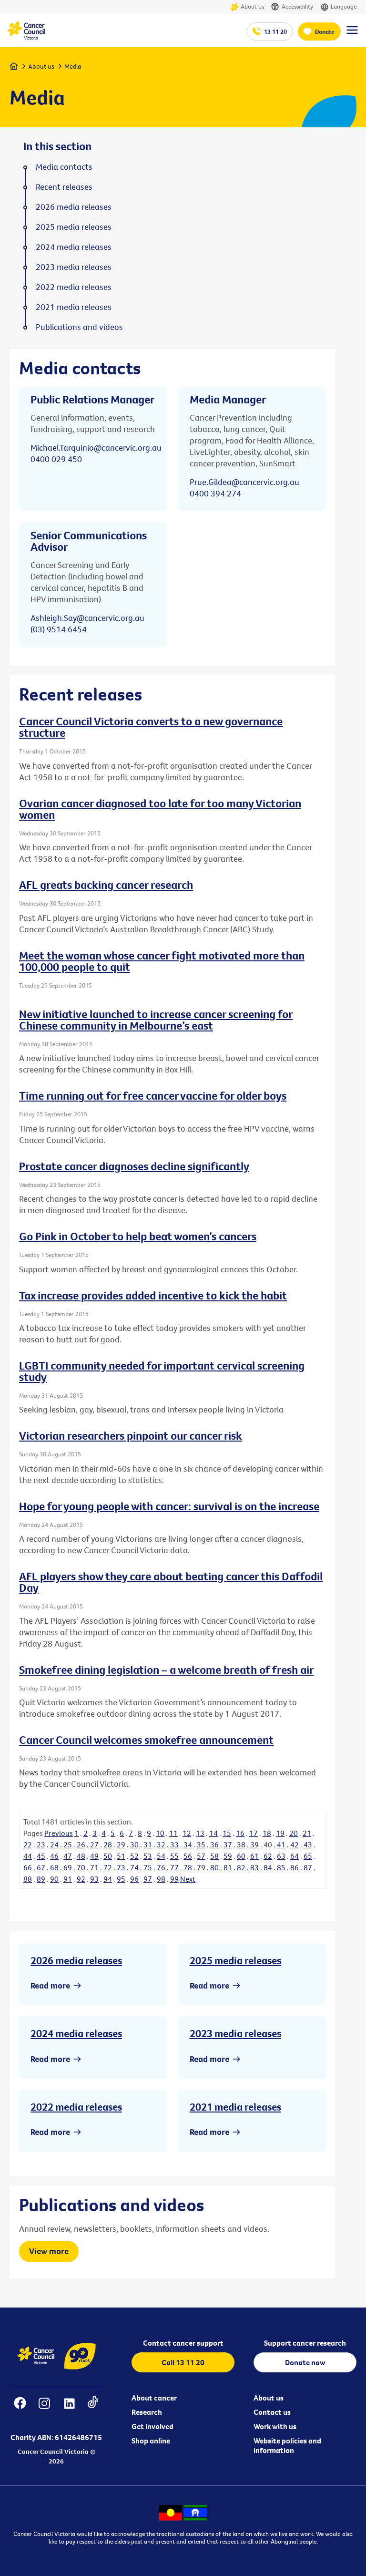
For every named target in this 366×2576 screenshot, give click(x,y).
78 (188, 1867)
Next (188, 1879)
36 (214, 1844)
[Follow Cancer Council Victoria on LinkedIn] (69, 2409)
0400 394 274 (215, 493)
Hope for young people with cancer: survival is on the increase (169, 1506)
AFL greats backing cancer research (106, 885)
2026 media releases (76, 1960)
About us (252, 6)
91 (68, 1879)
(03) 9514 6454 (59, 629)
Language (344, 6)
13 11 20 (275, 31)
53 (148, 1856)
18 (267, 1833)
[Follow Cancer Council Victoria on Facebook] (20, 2409)
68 (54, 1867)
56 (188, 1856)
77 (174, 1867)
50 (108, 1856)
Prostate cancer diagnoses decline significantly (134, 1166)
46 (54, 1856)
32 (161, 1844)
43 (308, 1844)
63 (281, 1856)
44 (28, 1856)
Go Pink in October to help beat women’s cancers (138, 1236)
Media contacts (64, 167)
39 (254, 1844)
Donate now (305, 2362)
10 (160, 1833)
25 (68, 1844)
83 (254, 1867)
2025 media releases (235, 1960)
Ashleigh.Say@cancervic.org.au (87, 618)
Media (73, 66)
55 (174, 1856)
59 (228, 1856)
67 (41, 1867)
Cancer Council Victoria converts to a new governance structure (151, 727)
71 (94, 1867)
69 (68, 1867)
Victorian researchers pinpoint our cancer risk (131, 1435)
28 (108, 1844)
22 (28, 1844)
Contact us (272, 2412)
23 (41, 1844)
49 (94, 1856)
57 (201, 1856)
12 (187, 1833)
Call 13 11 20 (183, 2362)
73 (121, 1867)
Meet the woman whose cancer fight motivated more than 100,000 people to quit (162, 961)
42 (295, 1844)
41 (281, 1844)
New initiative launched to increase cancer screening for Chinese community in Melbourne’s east (156, 1020)
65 (308, 1856)
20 (294, 1833)
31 (148, 1844)
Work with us (275, 2426)
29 (121, 1844)
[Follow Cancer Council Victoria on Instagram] (45, 2409)
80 (214, 1867)
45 (41, 1856)
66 (28, 1867)
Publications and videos (79, 327)
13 (200, 1833)
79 (201, 1867)
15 (227, 1833)
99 (174, 1879)
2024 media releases (76, 2033)
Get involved (152, 2426)
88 (28, 1879)
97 (148, 1879)
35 (201, 1844)
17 (254, 1833)
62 (268, 1856)
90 (54, 1879)
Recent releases (64, 187)
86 (295, 1867)
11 (173, 1833)
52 (134, 1856)
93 (94, 1879)
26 (81, 1844)
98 (161, 1879)
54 (161, 1856)
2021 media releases (235, 2107)
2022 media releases (76, 2107)
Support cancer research (305, 2343)
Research (147, 2412)
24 (54, 1844)
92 (81, 1879)
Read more (50, 1985)
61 (254, 1856)
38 (241, 1844)
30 (134, 1844)
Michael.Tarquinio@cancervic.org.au (96, 448)
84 (268, 1867)
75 (148, 1867)
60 (241, 1856)
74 (134, 1867)
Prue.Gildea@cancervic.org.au (244, 482)
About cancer (154, 2398)
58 (214, 1856)
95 (121, 1879)
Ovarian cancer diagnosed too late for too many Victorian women (160, 809)
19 (280, 1833)
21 (307, 1833)
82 (241, 1867)
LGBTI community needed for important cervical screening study (162, 1371)
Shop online (151, 2441)
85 (281, 1867)
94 (108, 1879)
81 (228, 1867)
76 (161, 1867)
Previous (59, 1833)
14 (213, 1833)
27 (94, 1844)
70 (81, 1867)
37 (228, 1844)
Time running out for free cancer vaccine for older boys (153, 1095)
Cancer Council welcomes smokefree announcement (146, 1740)
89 (41, 1879)
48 (81, 1856)
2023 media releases (235, 2033)
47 (68, 1856)
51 (121, 1856)
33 (174, 1844)
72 (108, 1867)
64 (295, 1856)
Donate (325, 31)
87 (308, 1867)
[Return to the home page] (26, 37)
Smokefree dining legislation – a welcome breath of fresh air (166, 1669)
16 (240, 1833)
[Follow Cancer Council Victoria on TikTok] (93, 2409)
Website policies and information (287, 2445)
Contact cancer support (183, 2343)
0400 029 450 (56, 459)
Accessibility (297, 6)
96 (134, 1879)
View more (49, 2251)
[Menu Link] (352, 34)
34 (188, 1844)
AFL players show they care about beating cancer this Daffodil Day (171, 1582)
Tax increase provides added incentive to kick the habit (153, 1295)
